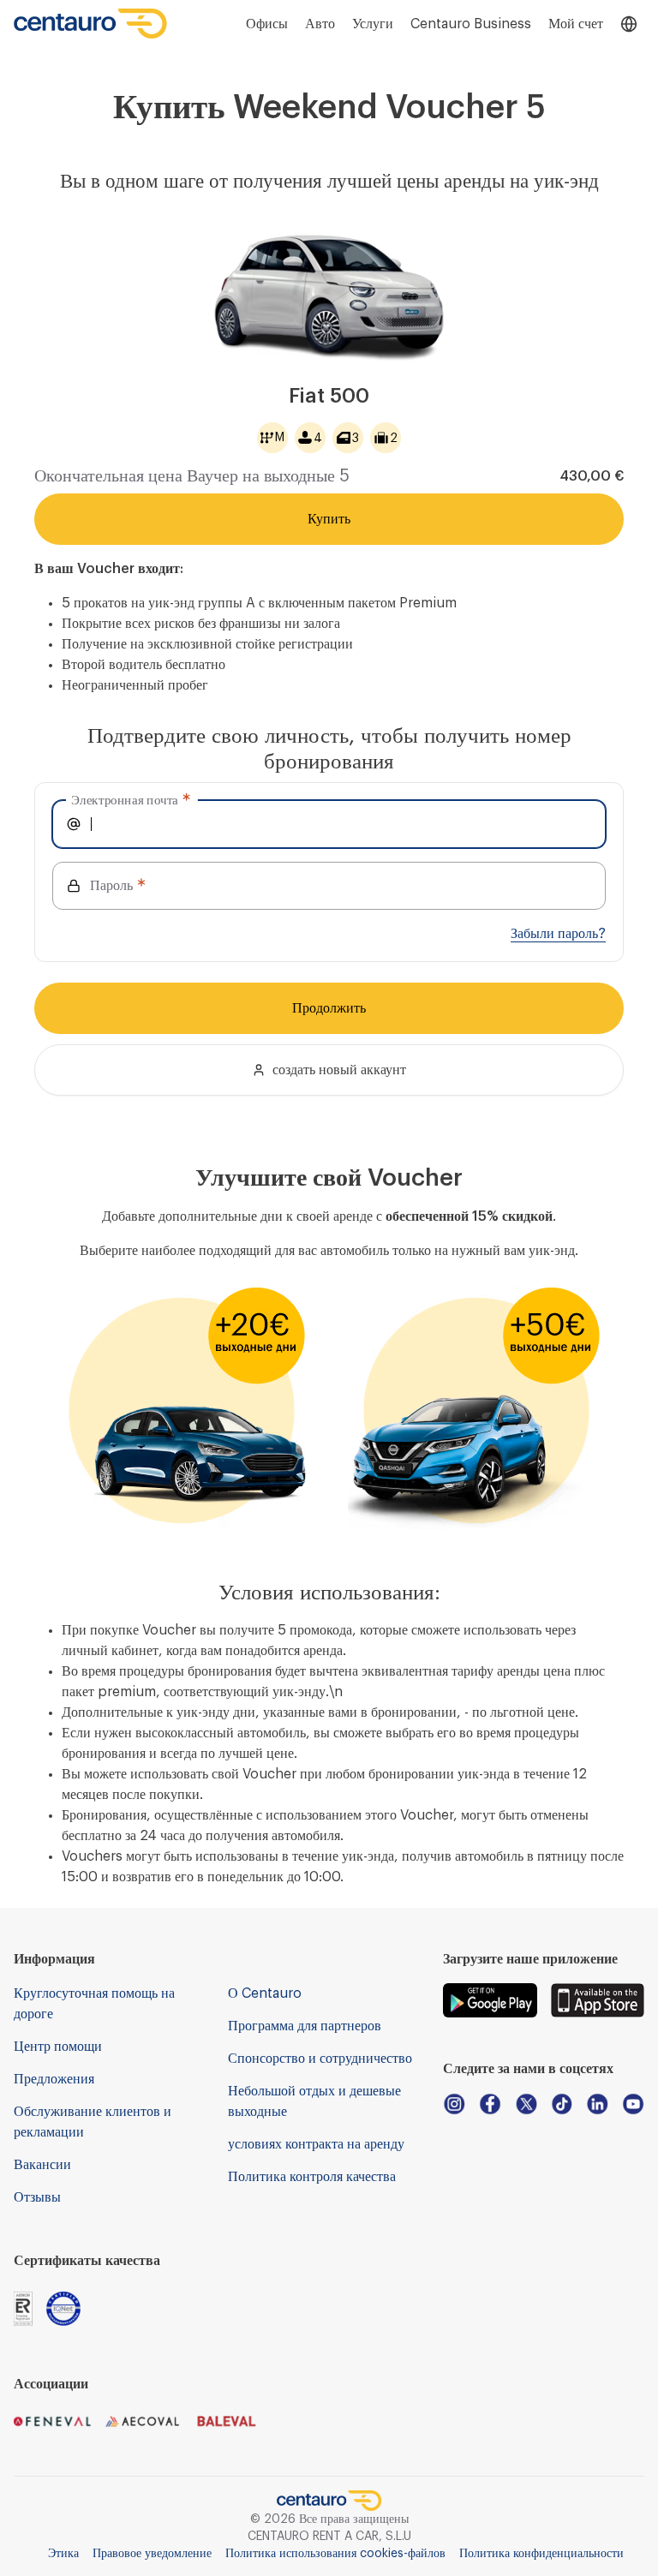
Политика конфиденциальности (541, 2554)
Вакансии (42, 2165)
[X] (526, 2104)
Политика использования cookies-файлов (335, 2554)
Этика (63, 2554)
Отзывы (37, 2197)
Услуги (373, 24)
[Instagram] (454, 2104)
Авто (320, 24)
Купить (329, 519)
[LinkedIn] (597, 2104)
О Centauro (265, 1993)
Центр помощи (58, 2047)
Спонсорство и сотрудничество (320, 2059)
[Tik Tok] (562, 2104)
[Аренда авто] (91, 24)
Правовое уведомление (152, 2554)
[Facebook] (490, 2104)
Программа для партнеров (305, 2026)
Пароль (111, 886)
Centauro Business (471, 24)
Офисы (267, 24)
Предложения (54, 2079)
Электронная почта (125, 800)
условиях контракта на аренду (316, 2144)
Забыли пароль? (558, 934)
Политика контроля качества (312, 2177)
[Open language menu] (629, 24)
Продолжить (329, 1008)
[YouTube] (633, 2104)
